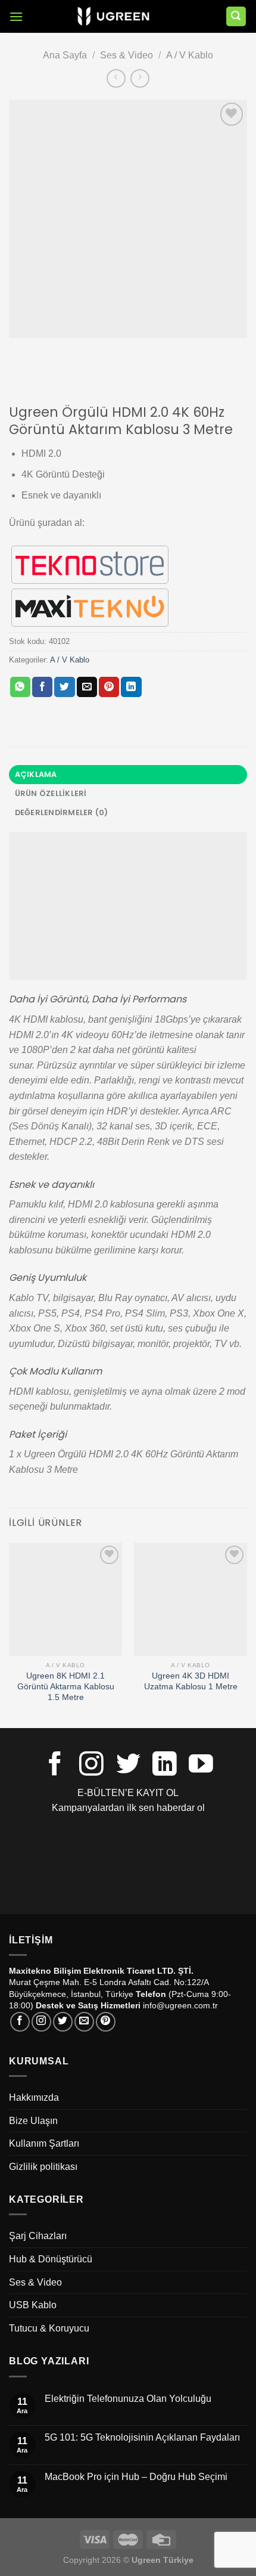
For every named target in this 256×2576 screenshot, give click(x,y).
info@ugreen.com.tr (180, 2005)
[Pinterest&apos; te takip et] (106, 2022)
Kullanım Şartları (44, 2143)
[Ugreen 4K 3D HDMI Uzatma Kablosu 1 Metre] (191, 1599)
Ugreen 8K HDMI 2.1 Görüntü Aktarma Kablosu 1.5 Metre (66, 1686)
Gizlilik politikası (43, 2167)
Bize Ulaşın (33, 2121)
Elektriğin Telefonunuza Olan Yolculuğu (128, 2399)
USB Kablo (33, 2305)
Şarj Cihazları (38, 2236)
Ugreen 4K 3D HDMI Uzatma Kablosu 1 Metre (191, 1681)
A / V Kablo (190, 55)
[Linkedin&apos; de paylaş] (131, 687)
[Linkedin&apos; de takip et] (165, 1766)
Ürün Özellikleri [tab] (51, 793)
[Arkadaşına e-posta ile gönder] (87, 687)
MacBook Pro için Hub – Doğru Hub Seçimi (136, 2477)
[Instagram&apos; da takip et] (91, 1766)
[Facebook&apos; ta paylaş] (42, 687)
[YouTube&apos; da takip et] (201, 1766)
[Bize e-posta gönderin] (84, 2022)
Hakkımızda (34, 2097)
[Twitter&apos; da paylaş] (64, 687)
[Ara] (236, 16)
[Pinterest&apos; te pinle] (109, 687)
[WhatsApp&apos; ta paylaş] (20, 687)
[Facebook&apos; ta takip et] (55, 1766)
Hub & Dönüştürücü (51, 2259)
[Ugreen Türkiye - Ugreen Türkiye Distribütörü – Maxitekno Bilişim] (113, 17)
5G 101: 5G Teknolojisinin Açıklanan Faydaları (142, 2437)
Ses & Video (127, 55)
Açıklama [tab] (36, 774)
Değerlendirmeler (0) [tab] (62, 812)
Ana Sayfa (65, 55)
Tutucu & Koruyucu (49, 2328)
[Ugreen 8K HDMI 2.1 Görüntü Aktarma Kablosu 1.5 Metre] (65, 1599)
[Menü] (16, 16)
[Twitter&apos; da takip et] (128, 1766)
